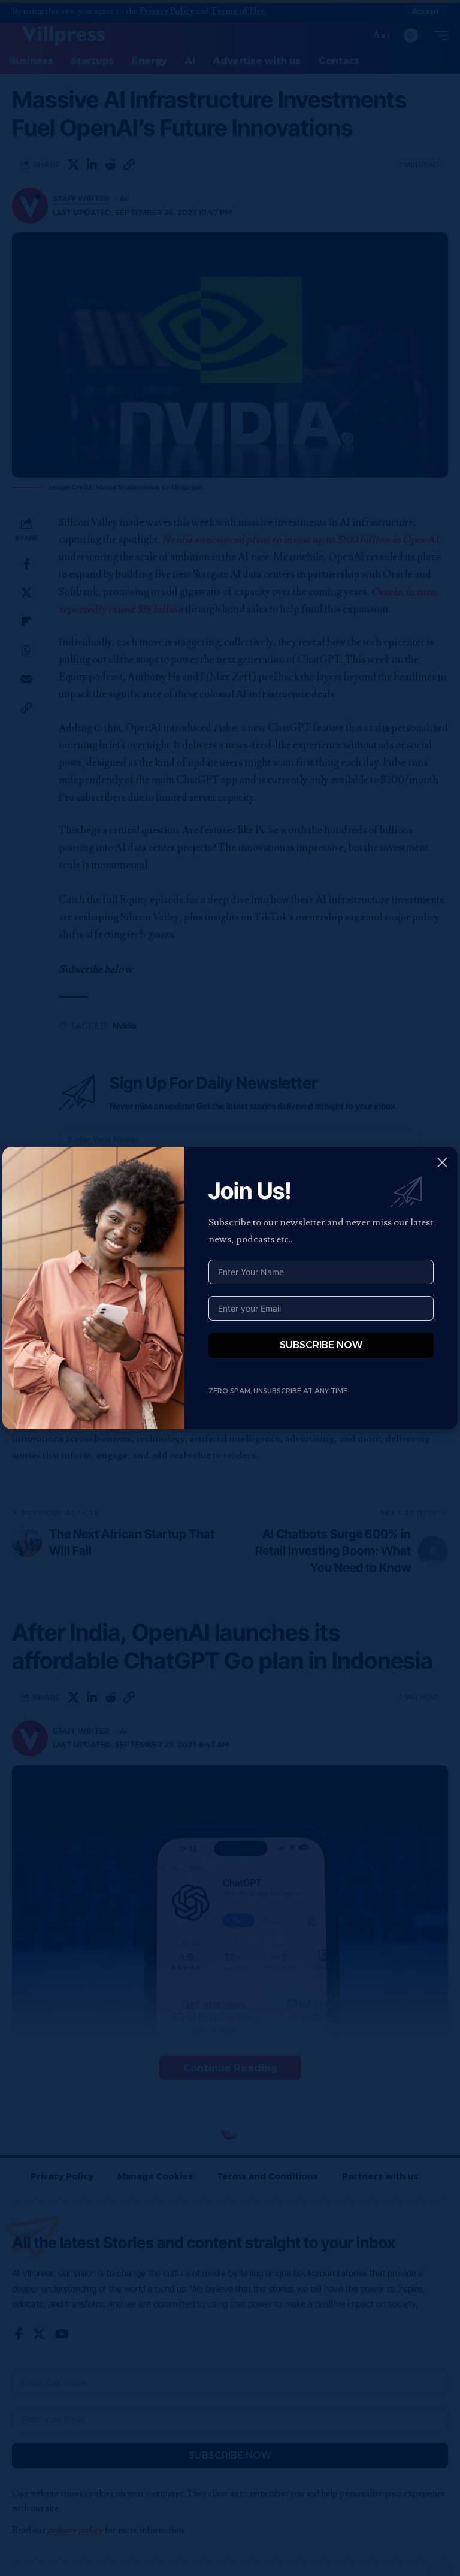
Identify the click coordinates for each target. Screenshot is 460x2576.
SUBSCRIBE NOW (321, 1345)
